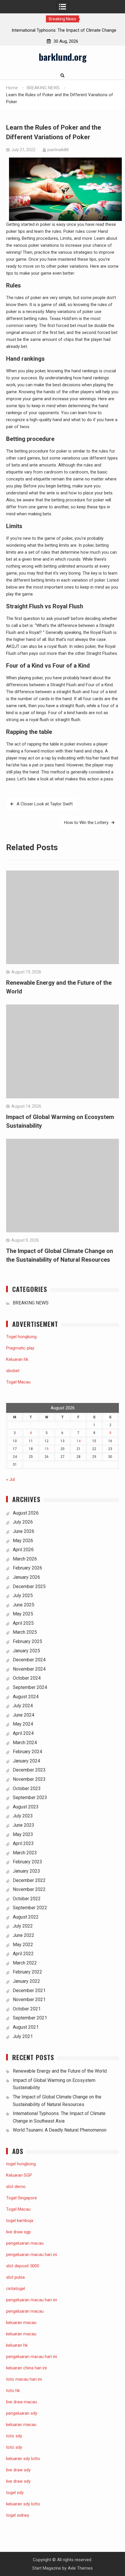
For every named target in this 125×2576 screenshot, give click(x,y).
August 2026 (26, 1513)
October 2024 (27, 1678)
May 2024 (23, 1724)
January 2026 (26, 1577)
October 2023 (27, 1788)
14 (78, 1441)
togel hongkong (21, 2164)
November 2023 (29, 1779)
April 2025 (23, 1623)
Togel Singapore (22, 2198)
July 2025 (23, 1596)
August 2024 (26, 1697)
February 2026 (27, 1568)
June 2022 (24, 1935)
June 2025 (24, 1605)
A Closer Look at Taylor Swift (45, 804)
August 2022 (26, 1917)
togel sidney (18, 2515)
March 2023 (25, 1853)
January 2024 (26, 1761)
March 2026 (25, 1559)
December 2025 (29, 1586)
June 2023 (24, 1825)
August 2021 (26, 2027)
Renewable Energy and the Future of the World (60, 2071)
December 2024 (29, 1660)
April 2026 (23, 1550)
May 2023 (23, 1834)
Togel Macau (18, 1382)
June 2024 (24, 1715)
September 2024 (30, 1687)
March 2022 (25, 1963)
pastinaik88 (58, 150)
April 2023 (23, 1843)
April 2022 (23, 1954)
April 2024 (23, 1733)
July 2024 (23, 1706)
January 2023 (26, 1871)
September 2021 (30, 2018)
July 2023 (23, 1816)
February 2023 (27, 1862)
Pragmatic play (20, 1348)
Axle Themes (80, 2568)
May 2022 (23, 1945)
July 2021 (23, 2036)
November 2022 (29, 1889)
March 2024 (25, 1743)
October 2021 (27, 2009)
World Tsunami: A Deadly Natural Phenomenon (60, 2130)
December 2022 (29, 1880)
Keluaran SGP (19, 2175)
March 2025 (25, 1632)
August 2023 (26, 1807)
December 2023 (29, 1770)
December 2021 (29, 1990)
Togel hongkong (21, 1337)
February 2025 (27, 1641)
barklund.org (63, 57)
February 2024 (27, 1752)
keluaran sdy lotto (23, 2504)
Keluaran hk (17, 1359)
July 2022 (23, 1926)
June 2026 (24, 1531)
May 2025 (23, 1614)
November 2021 (29, 2000)
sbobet (13, 1371)
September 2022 (30, 1908)
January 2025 (26, 1651)
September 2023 (30, 1798)
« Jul (10, 1479)
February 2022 (27, 1972)
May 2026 (23, 1541)
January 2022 (26, 1981)
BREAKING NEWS (31, 1303)
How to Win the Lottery (86, 823)
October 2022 (27, 1899)
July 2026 (23, 1522)
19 (47, 1449)
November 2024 (29, 1669)
